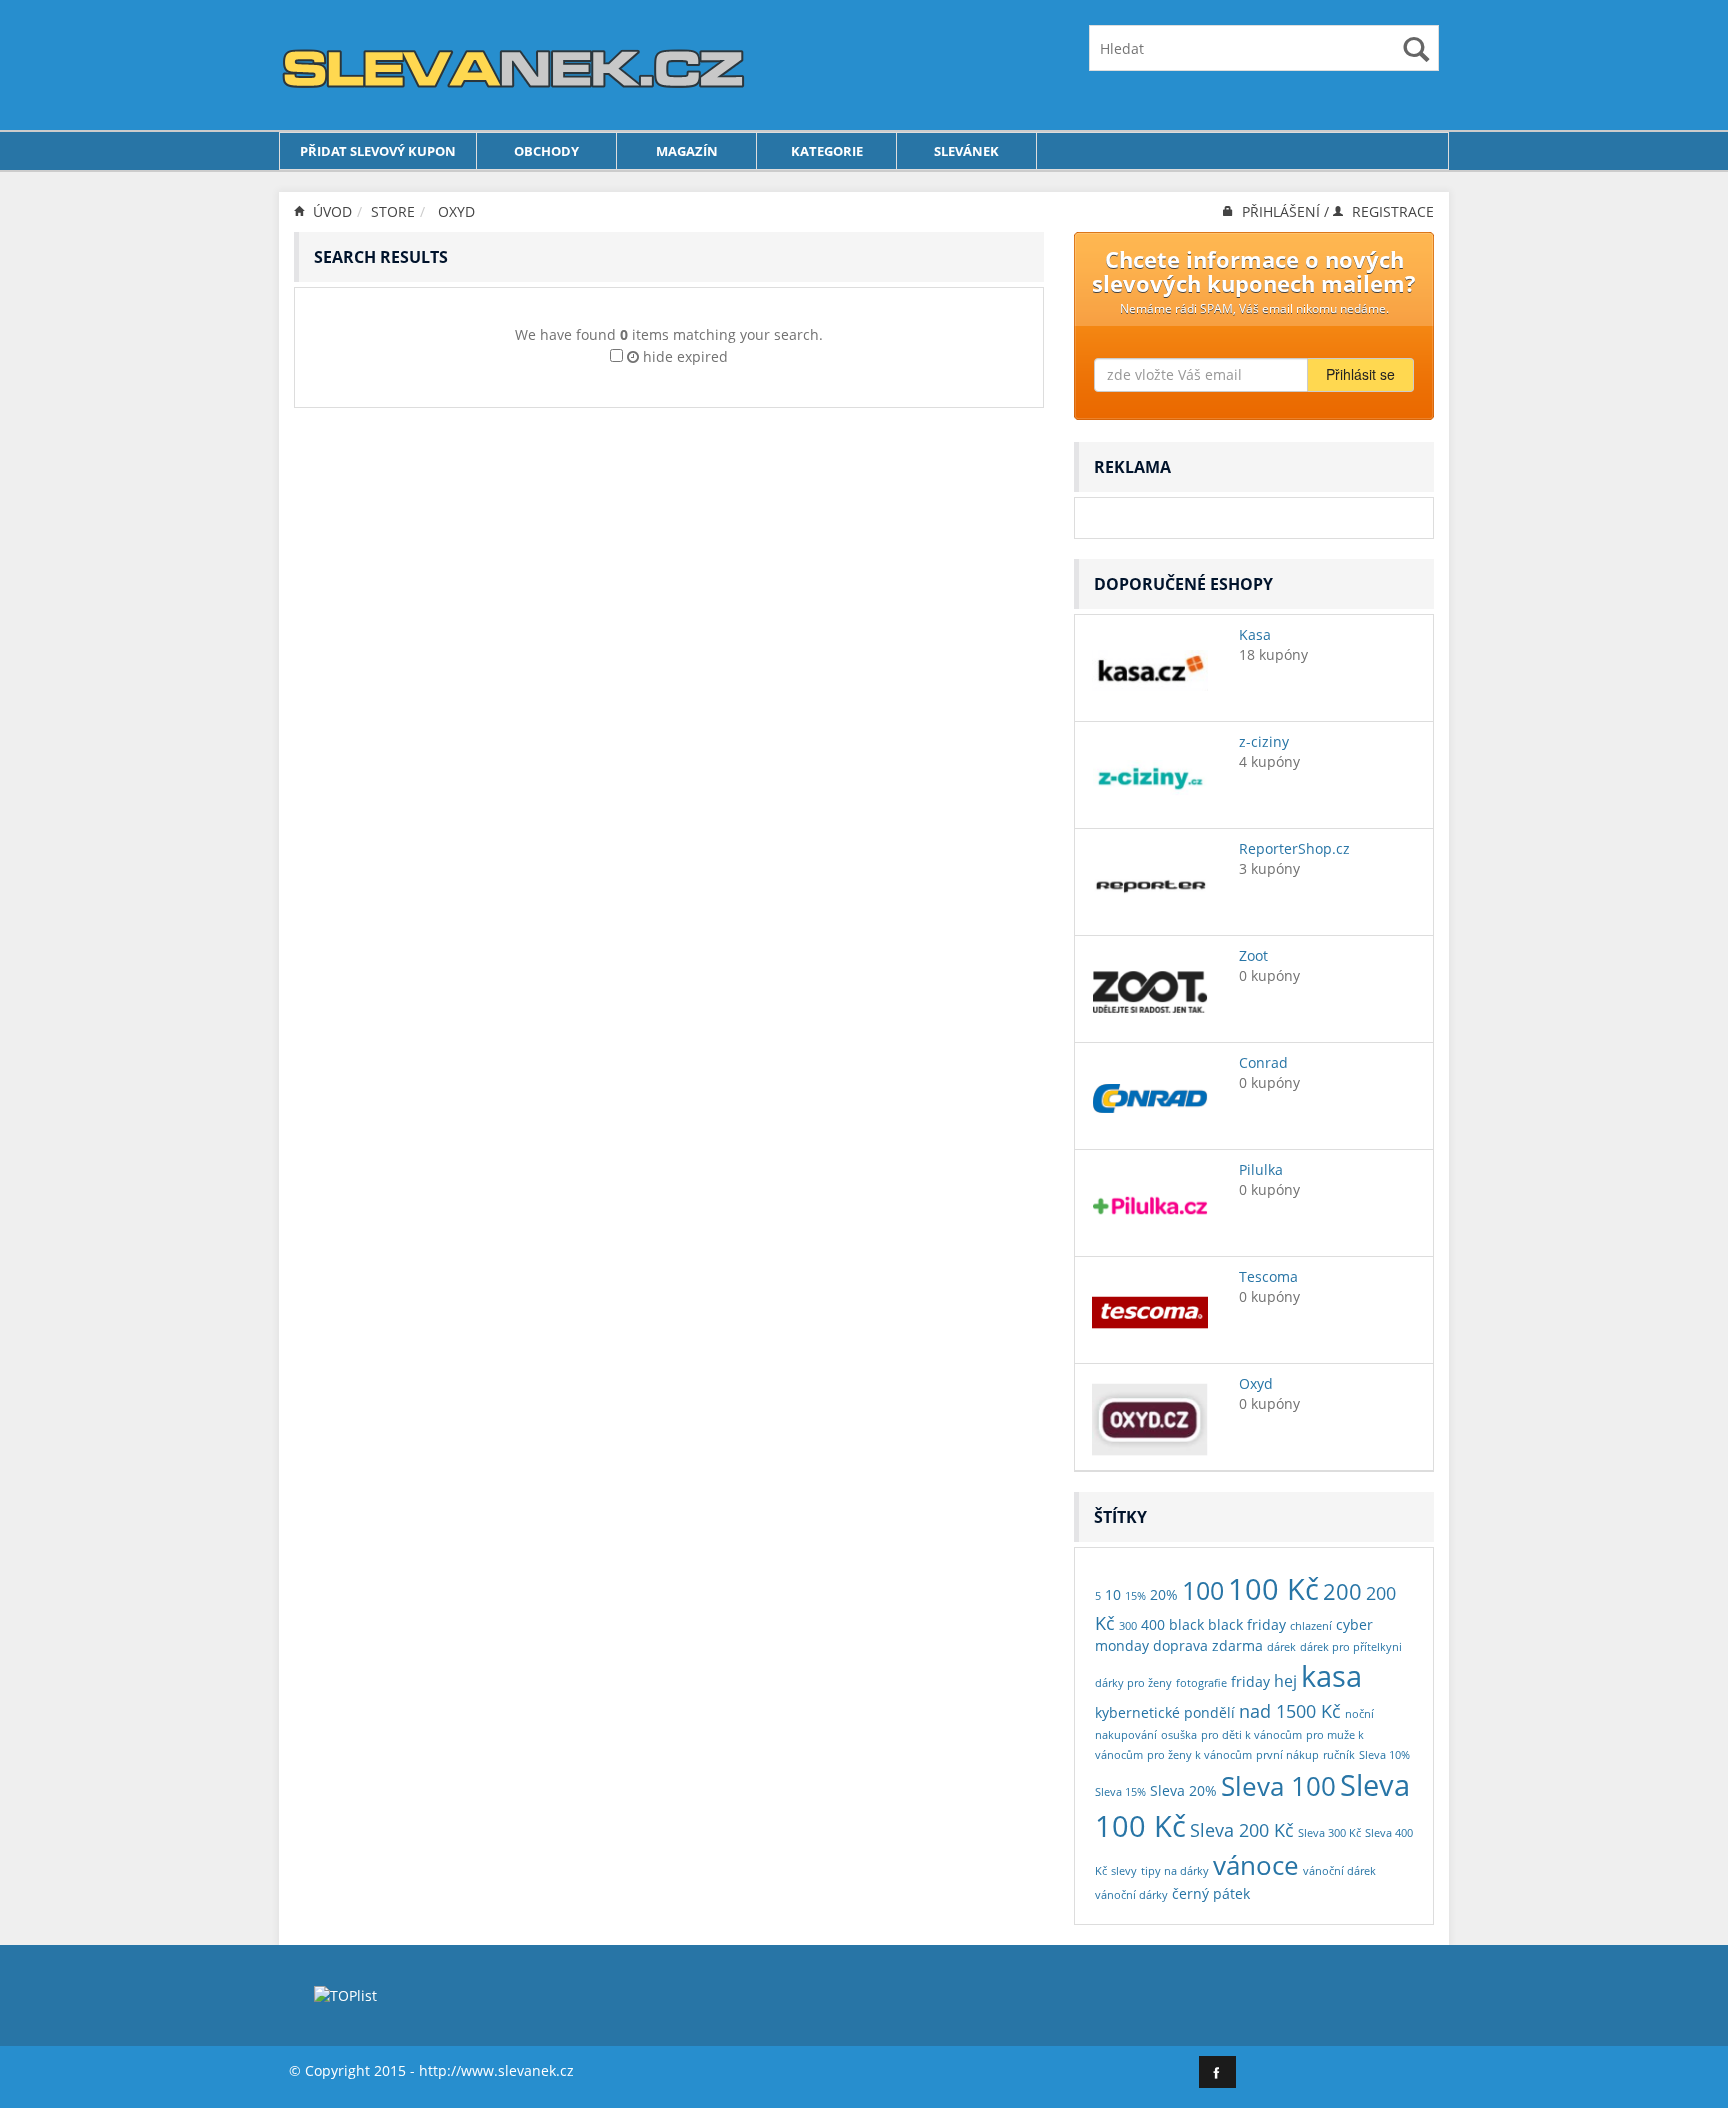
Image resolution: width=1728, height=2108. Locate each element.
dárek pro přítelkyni (1351, 1647)
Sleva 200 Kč (1242, 1829)
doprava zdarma (1208, 1645)
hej (1285, 1680)
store (393, 211)
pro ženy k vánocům (1199, 1755)
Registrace (1391, 211)
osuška (1179, 1735)
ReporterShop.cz (1294, 848)
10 (1113, 1594)
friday (1250, 1681)
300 (1128, 1626)
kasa (1331, 1676)
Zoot (1253, 955)
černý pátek (1211, 1893)
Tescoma (1268, 1276)
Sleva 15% (1120, 1792)
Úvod (330, 211)
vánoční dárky (1131, 1895)
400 (1153, 1624)
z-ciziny (1264, 741)
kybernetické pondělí (1165, 1712)
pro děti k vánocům (1251, 1735)
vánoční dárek (1339, 1871)
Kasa (1255, 634)
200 (1342, 1591)
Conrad (1263, 1062)
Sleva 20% (1183, 1790)
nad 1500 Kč (1290, 1710)
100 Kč (1273, 1588)
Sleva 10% (1384, 1755)
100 (1203, 1590)
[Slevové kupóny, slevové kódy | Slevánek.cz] (514, 63)
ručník (1339, 1755)
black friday (1247, 1624)
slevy (1124, 1871)
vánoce (1256, 1865)
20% (1164, 1594)
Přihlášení (1281, 211)
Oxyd (456, 211)
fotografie (1201, 1683)
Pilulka (1261, 1169)
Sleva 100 (1278, 1786)
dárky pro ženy (1133, 1683)
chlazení (1311, 1626)
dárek (1281, 1647)
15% (1135, 1596)
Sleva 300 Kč (1329, 1833)
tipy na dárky (1175, 1871)
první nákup (1287, 1755)
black (1186, 1624)
